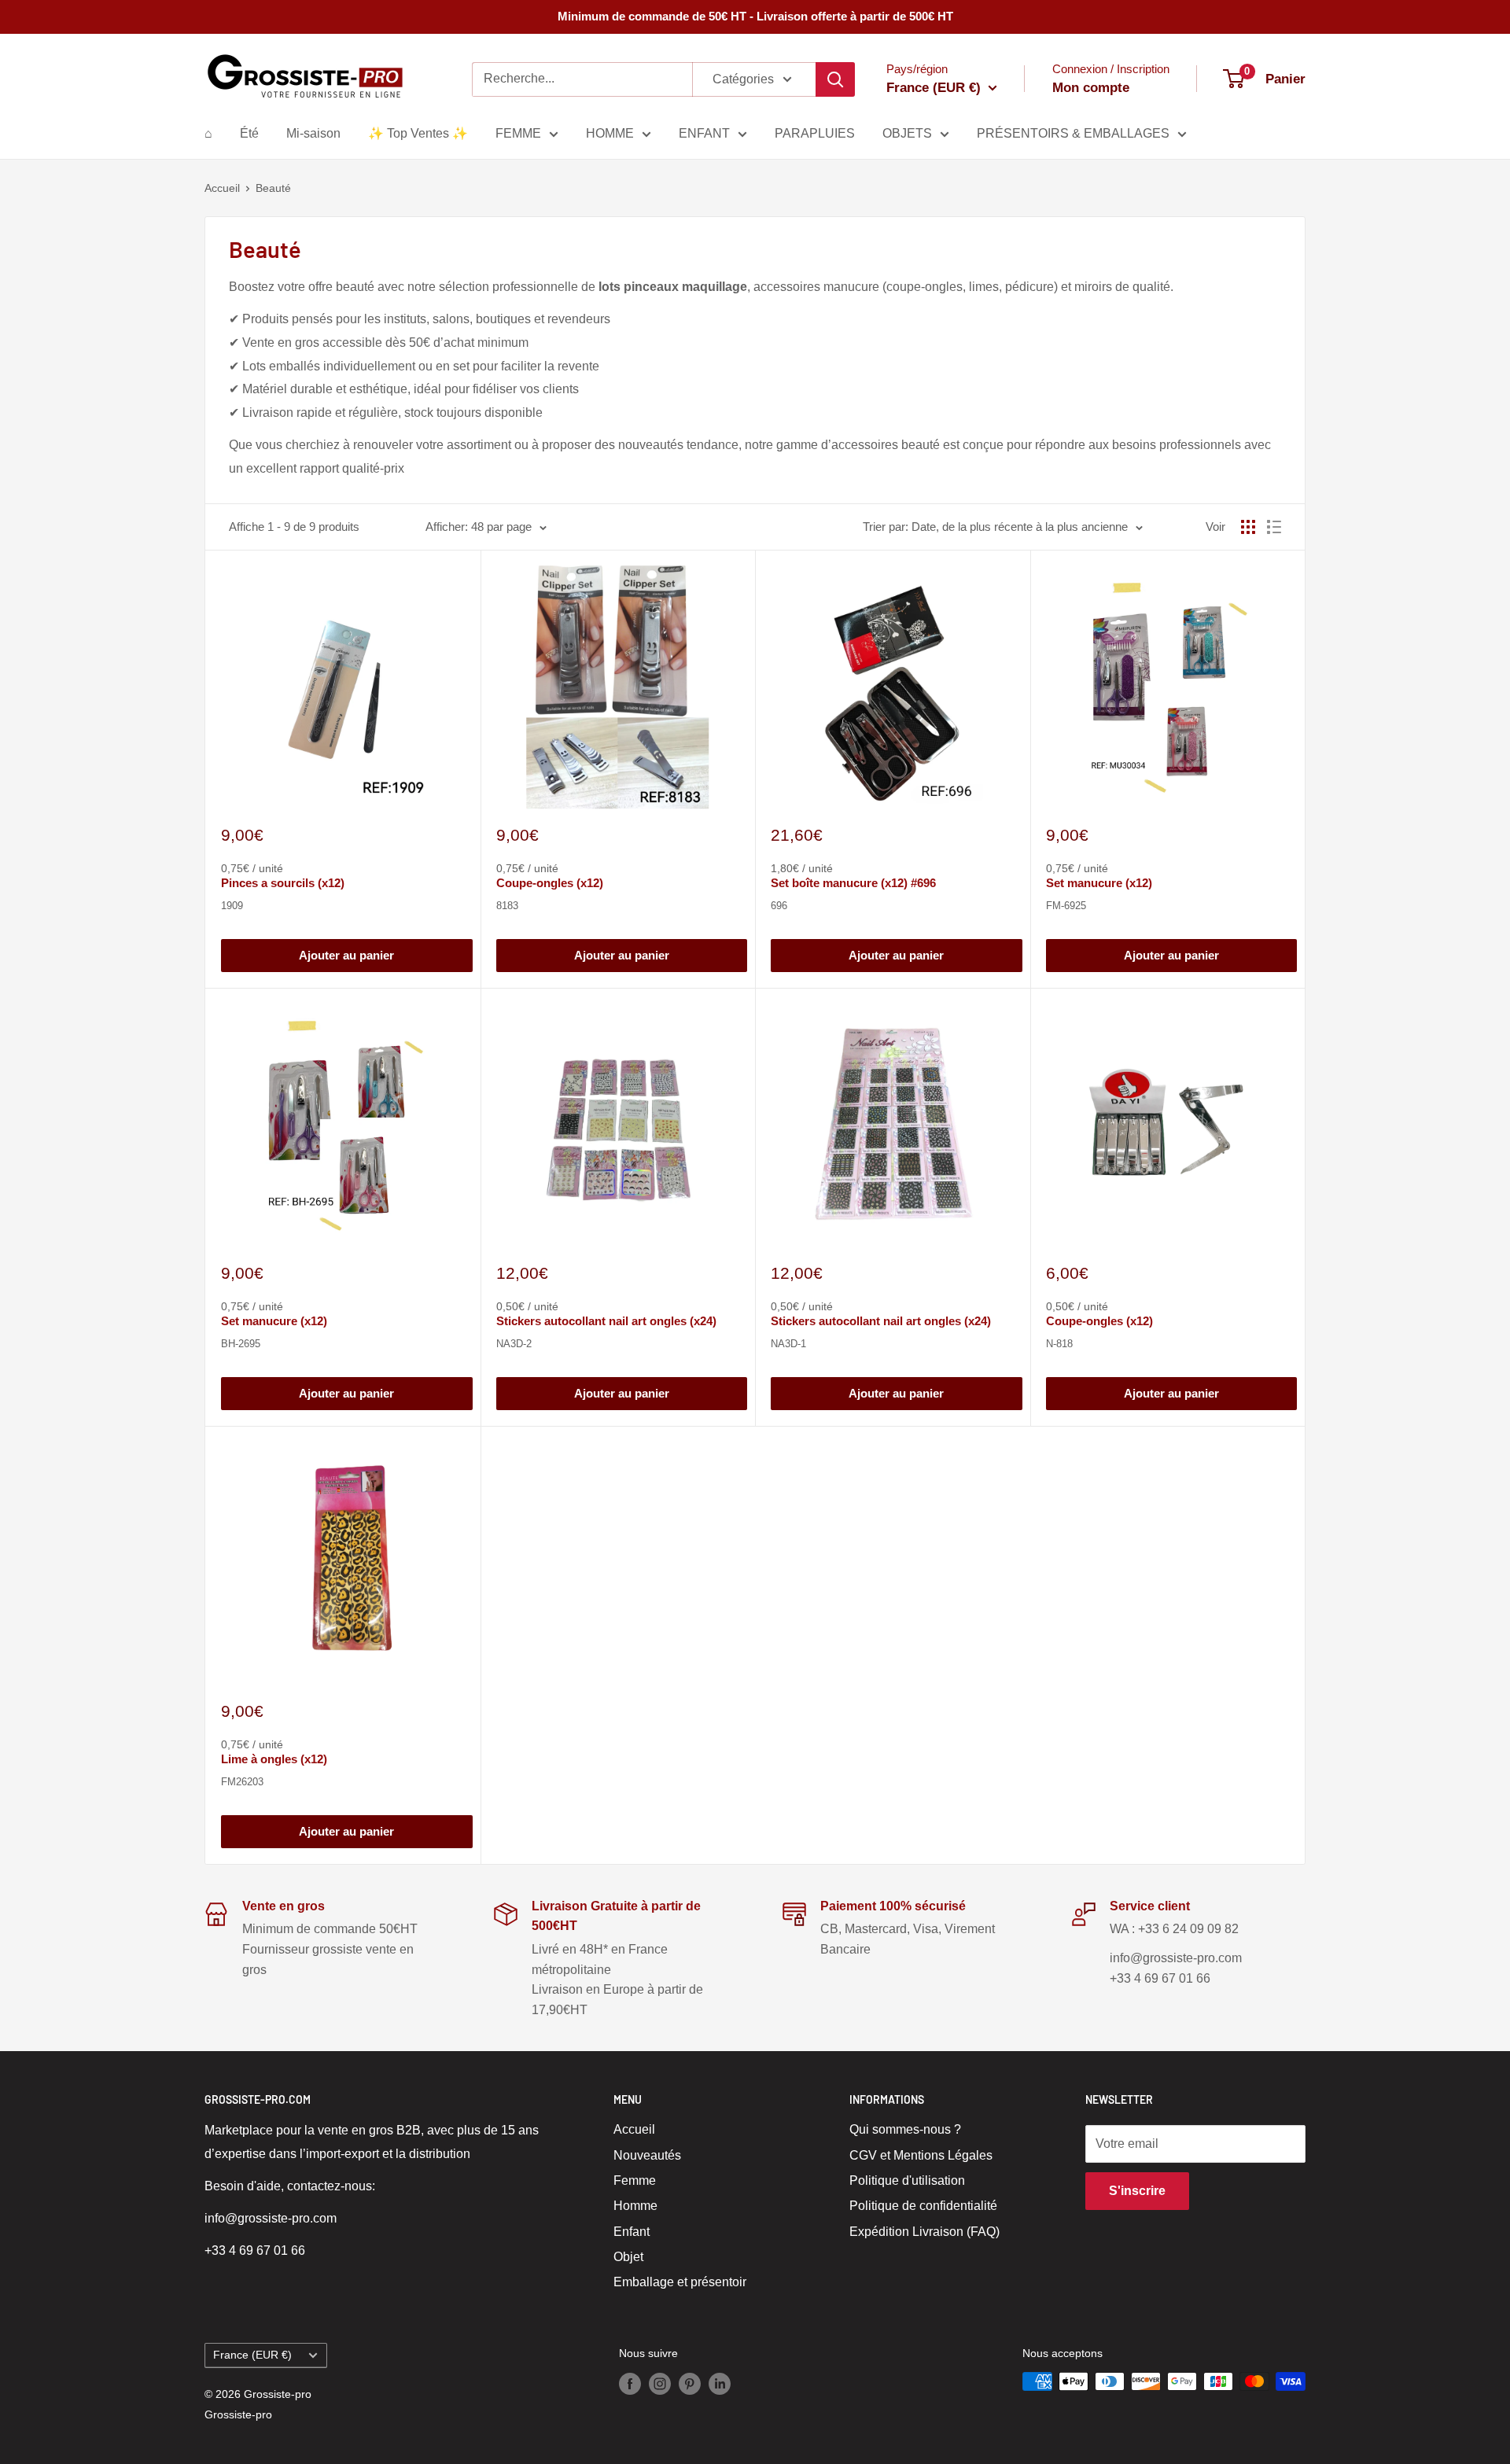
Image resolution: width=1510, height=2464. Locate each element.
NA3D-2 (514, 1344)
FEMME (518, 133)
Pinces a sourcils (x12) (283, 883)
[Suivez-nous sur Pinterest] (690, 2383)
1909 (232, 906)
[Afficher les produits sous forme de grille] (1248, 527)
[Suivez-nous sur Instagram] (660, 2383)
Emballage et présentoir (680, 2282)
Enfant (632, 2232)
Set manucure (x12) (1099, 883)
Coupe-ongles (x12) (550, 883)
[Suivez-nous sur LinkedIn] (720, 2383)
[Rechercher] (835, 79)
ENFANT (704, 133)
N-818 (1059, 1344)
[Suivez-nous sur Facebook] (630, 2383)
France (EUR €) (252, 2355)
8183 (507, 906)
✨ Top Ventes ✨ (418, 133)
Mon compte (1091, 88)
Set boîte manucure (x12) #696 (853, 883)
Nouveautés (647, 2155)
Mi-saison (313, 133)
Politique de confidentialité (923, 2206)
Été (249, 133)
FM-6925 (1066, 906)
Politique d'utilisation (907, 2180)
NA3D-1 (788, 1344)
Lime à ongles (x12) (274, 1759)
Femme (635, 2180)
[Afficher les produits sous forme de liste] (1274, 527)
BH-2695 (241, 1344)
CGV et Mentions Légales (921, 2155)
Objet (628, 2257)
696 (779, 906)
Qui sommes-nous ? (905, 2129)
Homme (635, 2206)
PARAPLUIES (815, 133)
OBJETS (907, 133)
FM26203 (242, 1782)
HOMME (610, 133)
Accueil (222, 188)
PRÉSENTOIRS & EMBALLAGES (1073, 133)
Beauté (273, 188)
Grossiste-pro (238, 2414)
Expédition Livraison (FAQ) (924, 2232)
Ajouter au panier (346, 955)
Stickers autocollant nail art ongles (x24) (606, 1321)
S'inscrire (1137, 2191)
